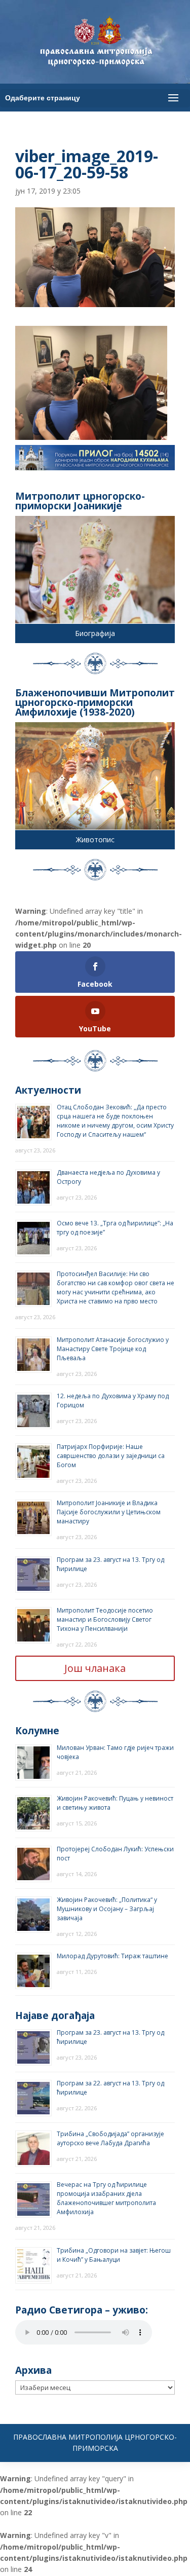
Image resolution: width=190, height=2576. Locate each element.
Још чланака (95, 1668)
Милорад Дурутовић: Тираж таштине (112, 1956)
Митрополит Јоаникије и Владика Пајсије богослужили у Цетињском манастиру (109, 1512)
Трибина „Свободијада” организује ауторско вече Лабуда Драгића (110, 2138)
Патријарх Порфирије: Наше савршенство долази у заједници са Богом (111, 1456)
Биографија (95, 633)
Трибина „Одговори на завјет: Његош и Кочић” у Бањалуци (114, 2255)
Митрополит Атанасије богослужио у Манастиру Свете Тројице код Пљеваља (113, 1349)
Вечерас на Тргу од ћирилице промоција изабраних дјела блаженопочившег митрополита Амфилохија (106, 2198)
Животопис (95, 839)
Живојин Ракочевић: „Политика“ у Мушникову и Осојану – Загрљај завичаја (107, 1909)
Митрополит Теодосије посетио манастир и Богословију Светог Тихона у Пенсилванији (105, 1619)
